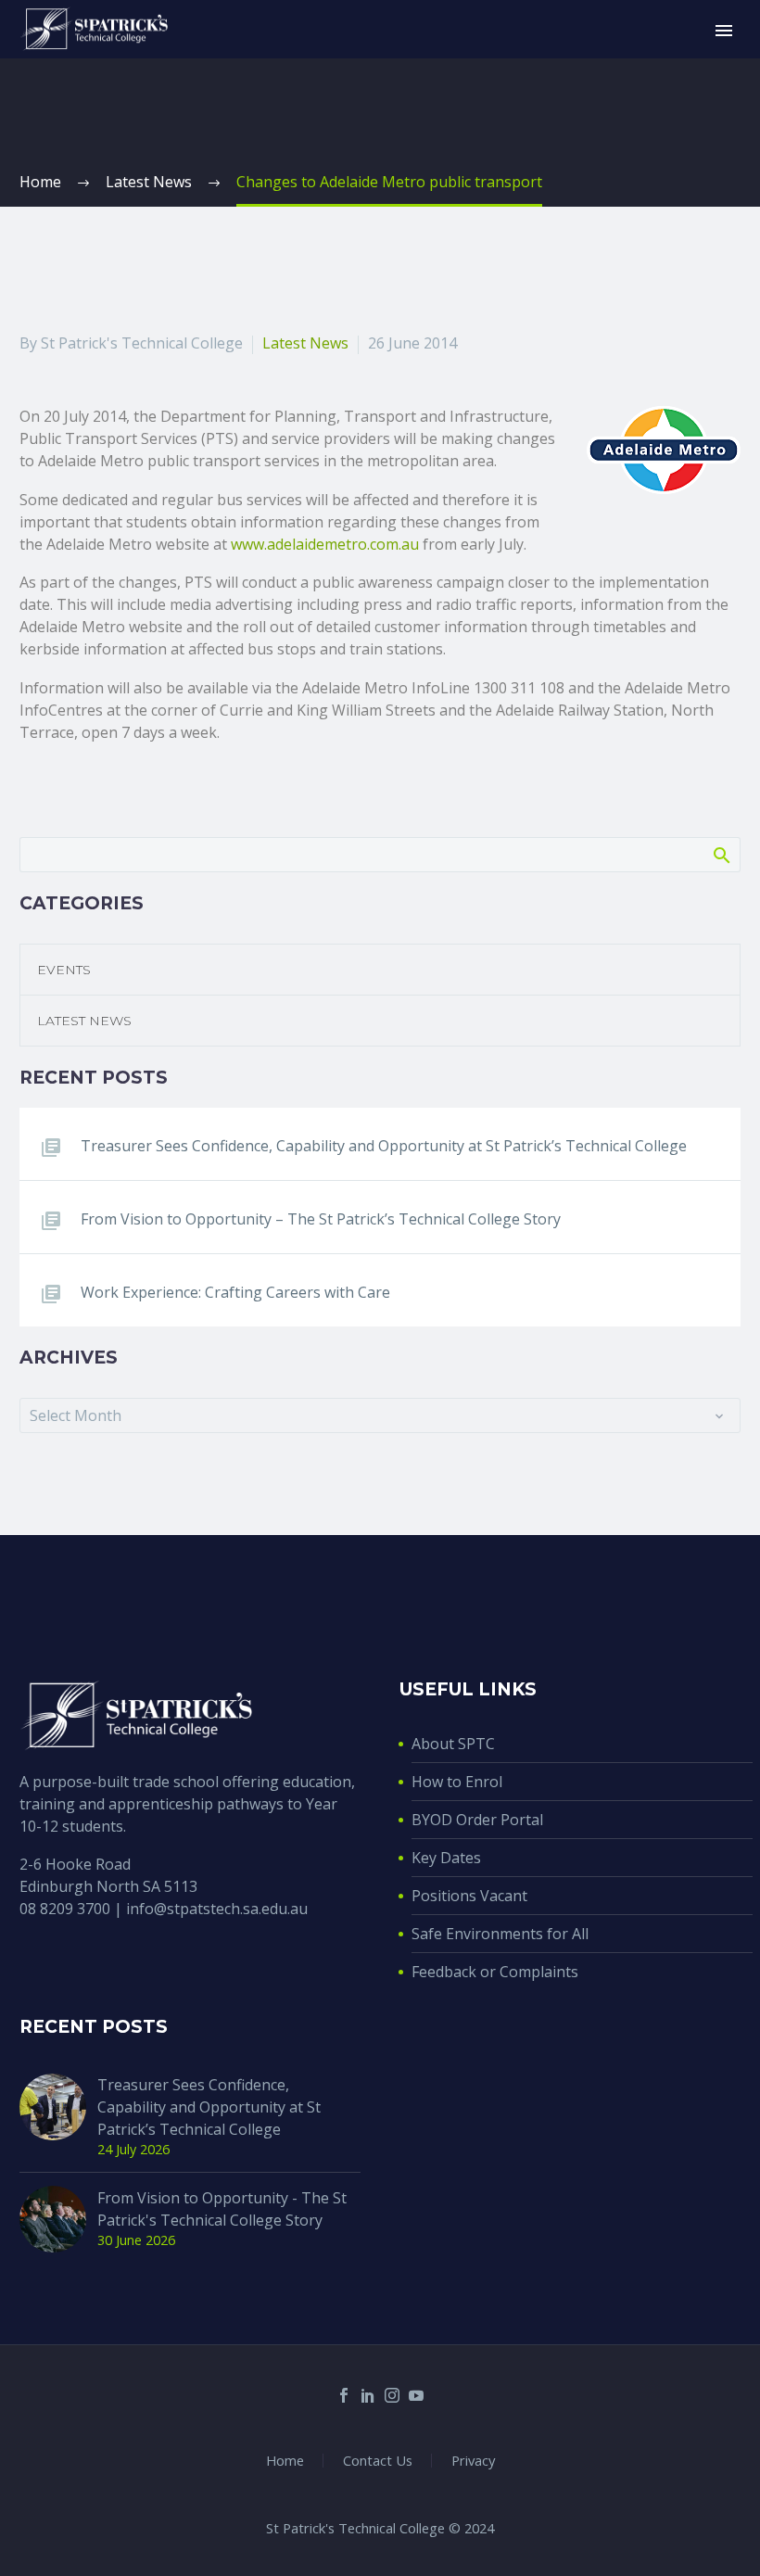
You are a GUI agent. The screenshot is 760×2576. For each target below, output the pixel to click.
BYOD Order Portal (477, 1820)
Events (64, 970)
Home (285, 2461)
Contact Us (378, 2461)
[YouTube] (416, 2395)
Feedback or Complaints (495, 1972)
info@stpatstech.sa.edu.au (217, 1909)
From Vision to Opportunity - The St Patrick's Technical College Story (222, 2209)
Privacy (473, 2461)
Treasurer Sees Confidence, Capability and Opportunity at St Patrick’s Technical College (384, 1146)
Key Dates (446, 1858)
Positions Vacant (469, 1896)
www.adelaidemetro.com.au (325, 544)
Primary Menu (724, 31)
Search (721, 855)
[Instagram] (392, 2395)
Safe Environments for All (500, 1934)
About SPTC (453, 1744)
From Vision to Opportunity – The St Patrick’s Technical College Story (321, 1219)
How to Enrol (457, 1782)
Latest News (305, 343)
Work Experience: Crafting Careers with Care (235, 1292)
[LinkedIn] (368, 2395)
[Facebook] (344, 2395)
